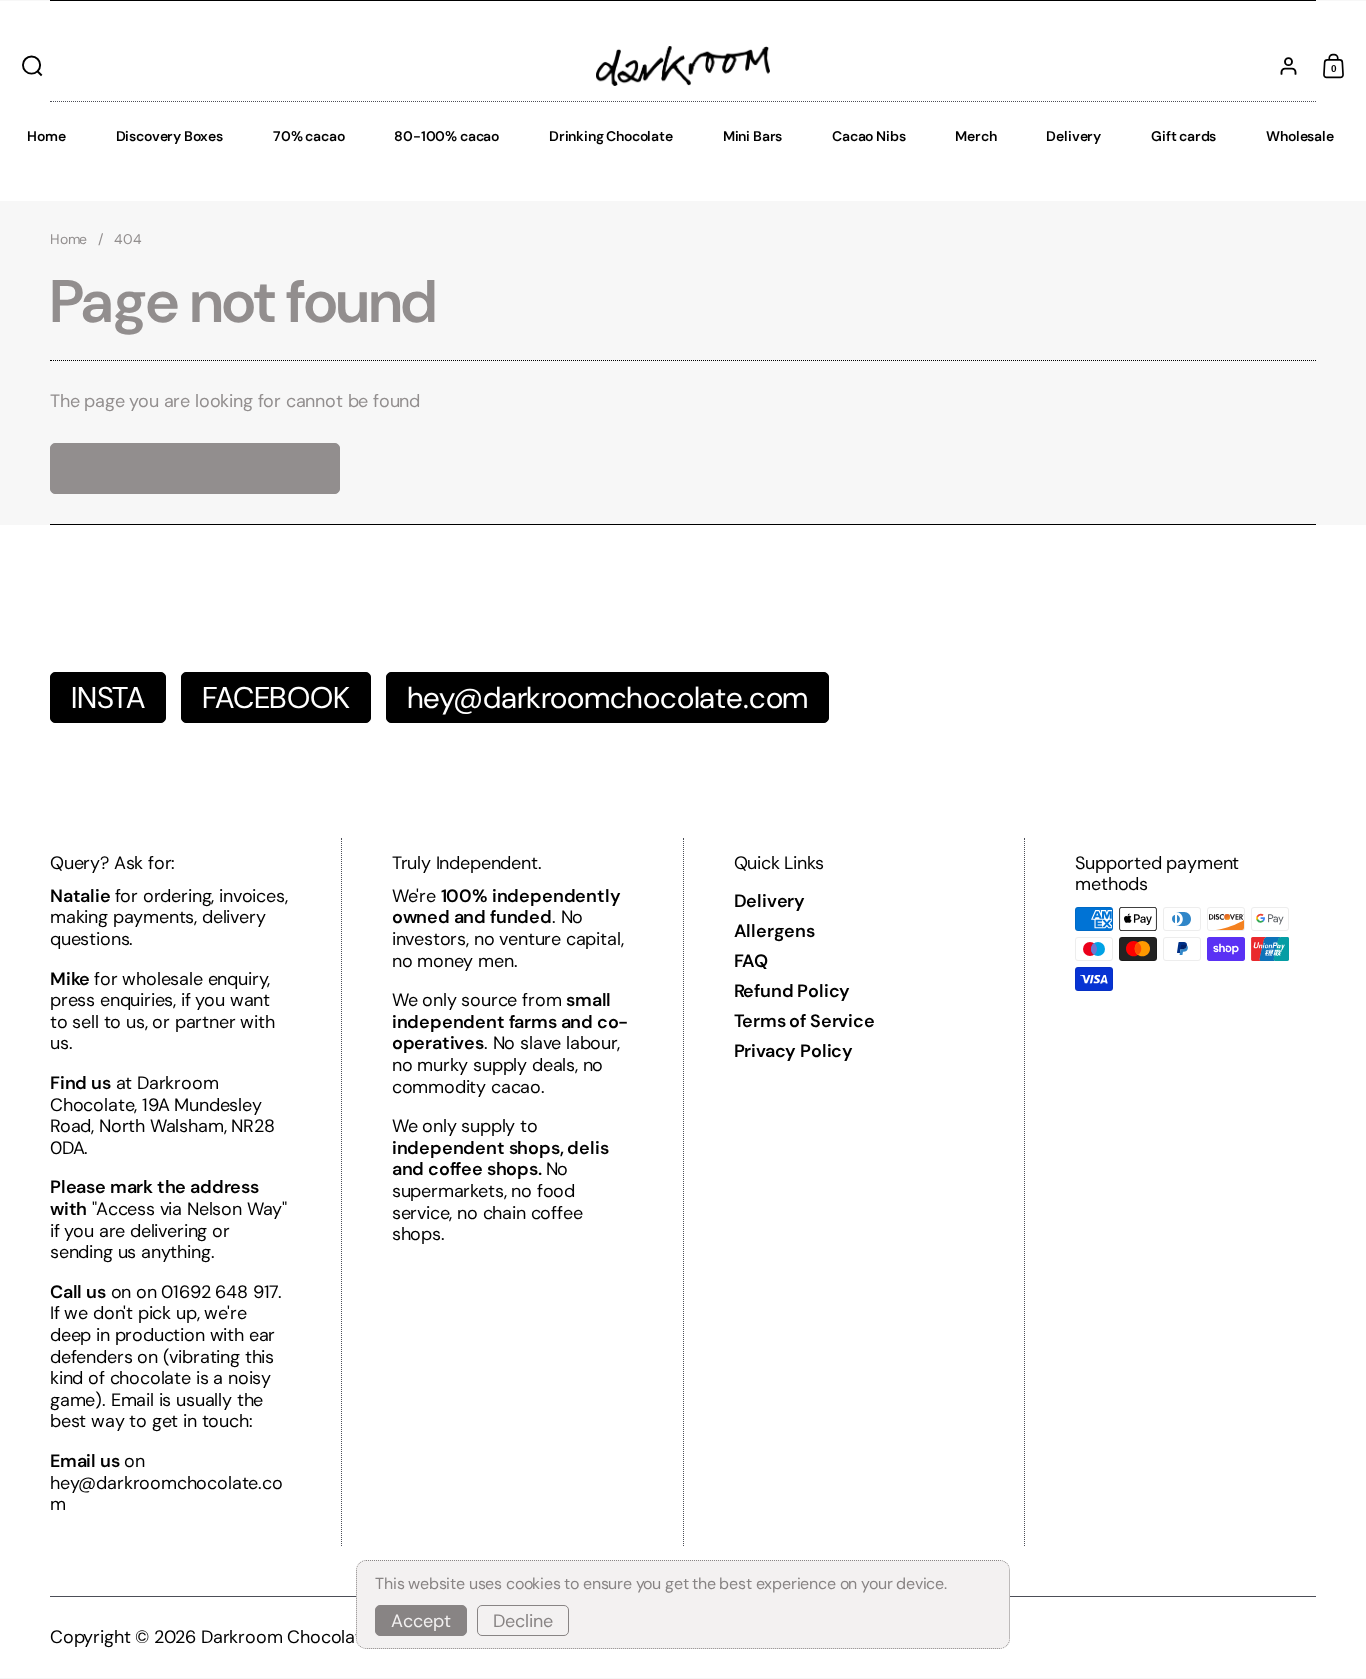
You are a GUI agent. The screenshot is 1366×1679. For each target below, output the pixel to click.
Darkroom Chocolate (286, 1637)
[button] (27, 66)
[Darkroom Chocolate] (683, 66)
